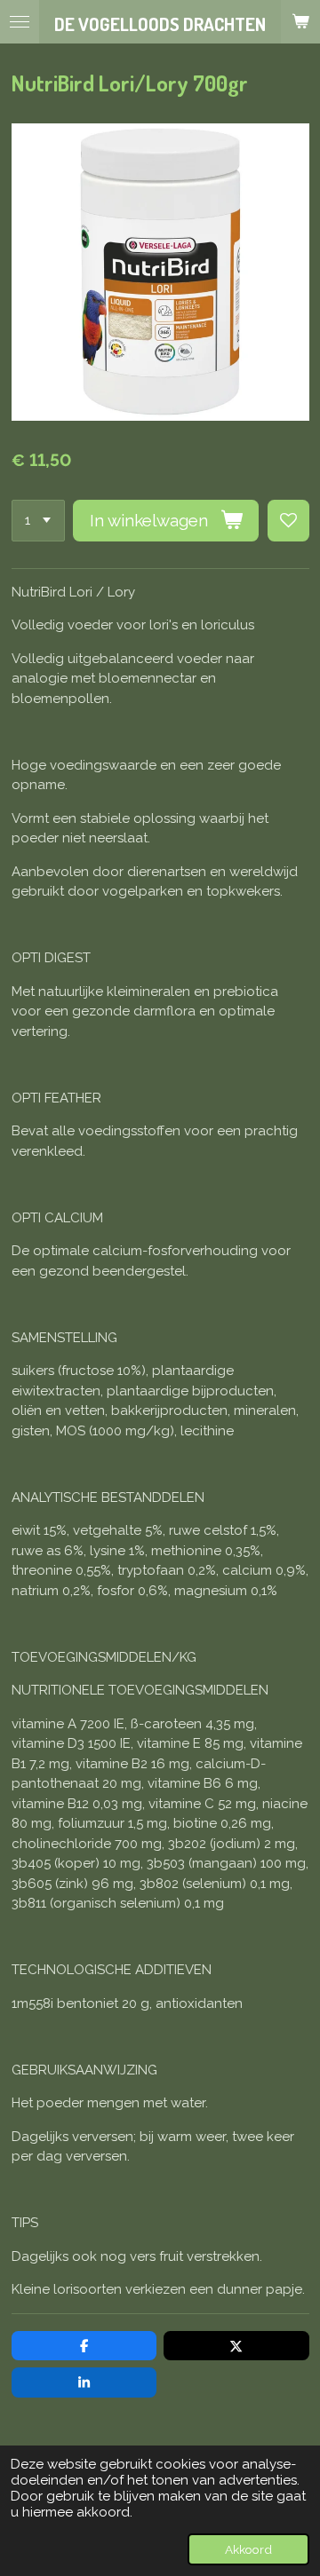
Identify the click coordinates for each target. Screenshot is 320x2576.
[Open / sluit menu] (20, 22)
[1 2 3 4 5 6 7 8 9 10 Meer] (38, 521)
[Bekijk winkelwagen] (300, 22)
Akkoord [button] (248, 2549)
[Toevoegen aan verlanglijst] (288, 521)
